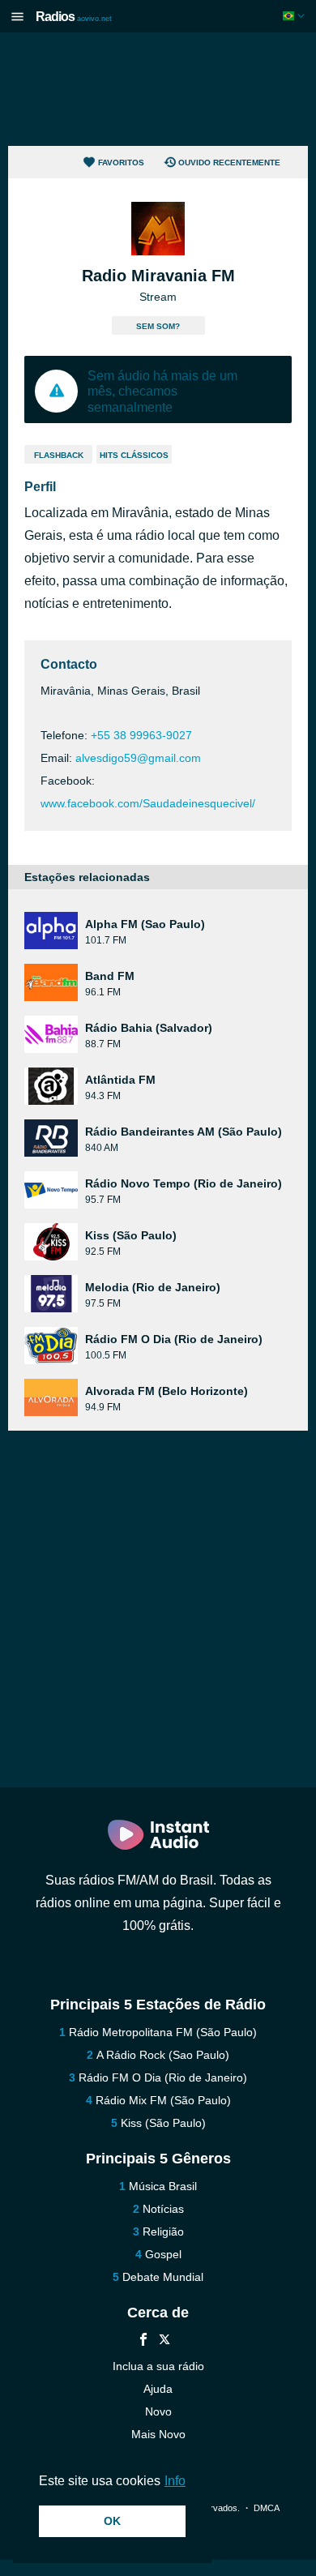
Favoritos (121, 163)
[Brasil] (295, 16)
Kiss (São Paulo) (163, 2123)
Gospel (163, 2254)
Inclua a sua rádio (158, 2366)
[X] (164, 2341)
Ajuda (158, 2389)
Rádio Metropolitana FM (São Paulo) (163, 2032)
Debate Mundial (163, 2277)
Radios (74, 17)
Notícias (163, 2209)
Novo (158, 2411)
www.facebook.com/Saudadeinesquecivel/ (148, 803)
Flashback (59, 455)
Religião (163, 2232)
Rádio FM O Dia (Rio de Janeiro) (163, 2077)
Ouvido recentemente (229, 163)
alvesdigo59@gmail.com (138, 758)
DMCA (266, 2508)
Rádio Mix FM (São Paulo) (163, 2100)
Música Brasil (163, 2186)
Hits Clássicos (134, 455)
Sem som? (158, 326)
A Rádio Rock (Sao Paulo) (163, 2055)
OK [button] (112, 2521)
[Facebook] (143, 2341)
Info (175, 2481)
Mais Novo (158, 2434)
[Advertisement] (158, 89)
